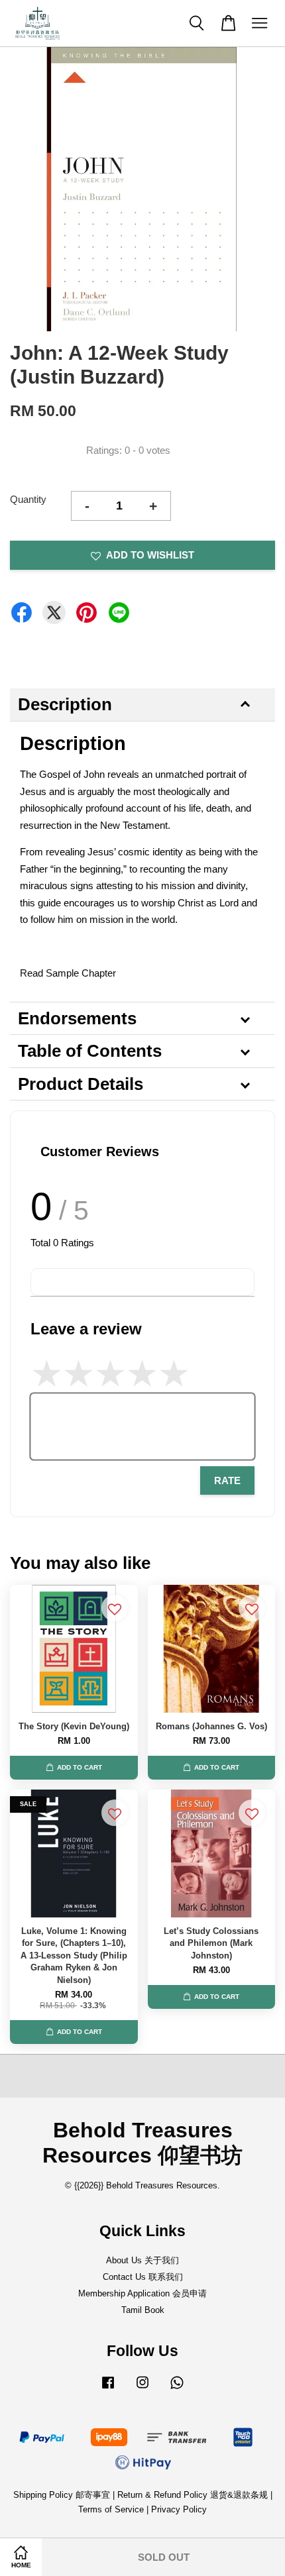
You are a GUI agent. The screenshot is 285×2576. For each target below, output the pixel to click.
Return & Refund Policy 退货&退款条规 (194, 2495)
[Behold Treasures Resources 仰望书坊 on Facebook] (108, 2389)
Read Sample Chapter (68, 973)
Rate (227, 1480)
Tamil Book (143, 2310)
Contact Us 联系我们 (143, 2277)
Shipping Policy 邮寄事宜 (63, 2495)
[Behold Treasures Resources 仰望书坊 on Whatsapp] (177, 2389)
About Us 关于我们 (142, 2260)
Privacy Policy (179, 2509)
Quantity (28, 499)
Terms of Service (111, 2509)
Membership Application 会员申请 (142, 2293)
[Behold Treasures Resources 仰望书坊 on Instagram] (142, 2389)
